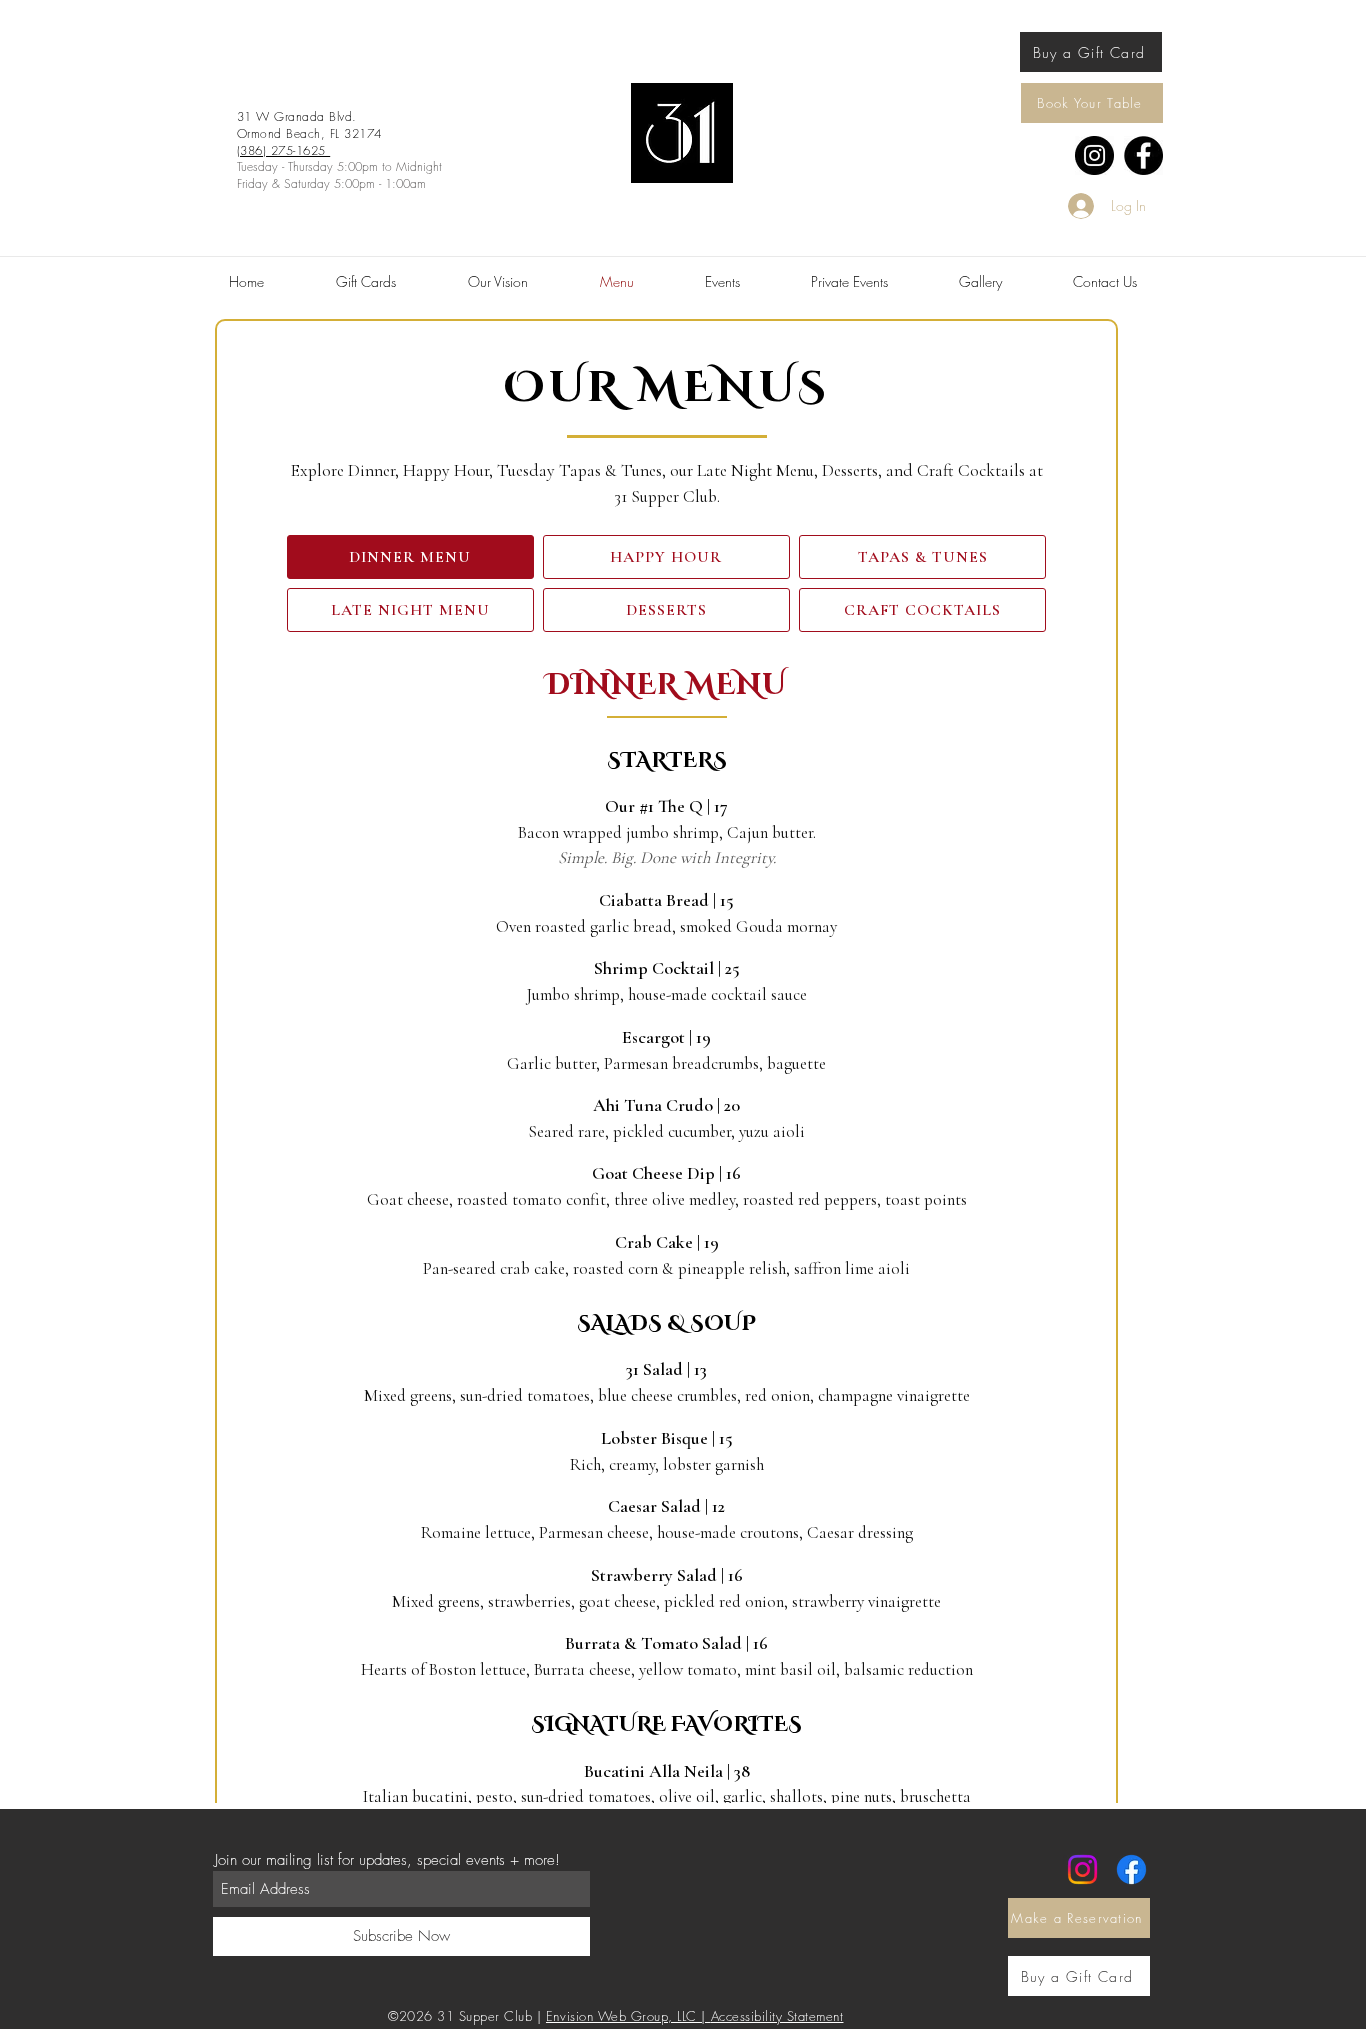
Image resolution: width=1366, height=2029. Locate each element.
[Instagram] (1094, 155)
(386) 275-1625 (283, 150)
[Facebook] (1143, 155)
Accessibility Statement (777, 2016)
